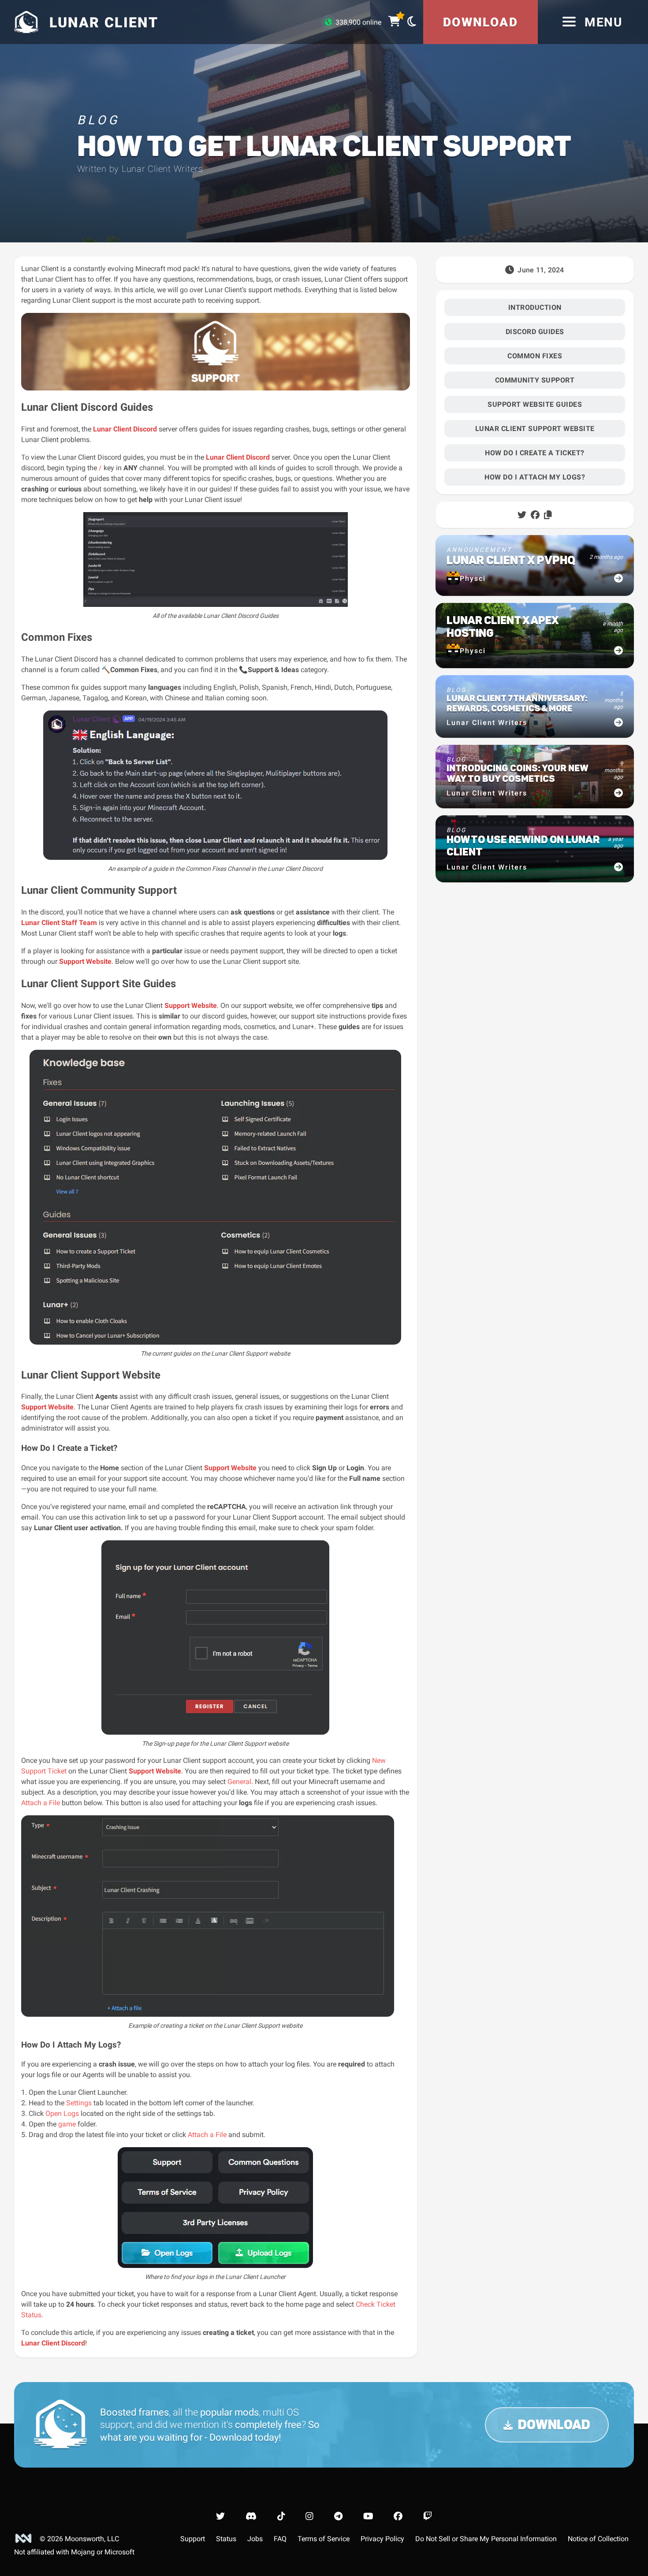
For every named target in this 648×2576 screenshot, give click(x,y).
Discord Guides (535, 332)
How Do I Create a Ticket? (535, 453)
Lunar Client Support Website (535, 429)
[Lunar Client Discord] (251, 2516)
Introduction (535, 307)
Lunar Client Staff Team (59, 923)
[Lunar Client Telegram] (338, 2516)
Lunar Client (226, 457)
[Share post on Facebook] (535, 515)
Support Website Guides (535, 404)
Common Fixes (535, 356)
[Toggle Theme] (412, 21)
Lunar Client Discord (125, 429)
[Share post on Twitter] (522, 515)
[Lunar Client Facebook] (398, 2516)
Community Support (535, 380)
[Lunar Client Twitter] (220, 2516)
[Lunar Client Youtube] (368, 2516)
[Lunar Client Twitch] (428, 2516)
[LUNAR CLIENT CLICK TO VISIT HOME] (25, 22)
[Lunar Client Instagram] (309, 2516)
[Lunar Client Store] (394, 22)
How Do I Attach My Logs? (535, 477)
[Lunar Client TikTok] (281, 2516)
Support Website (85, 961)
